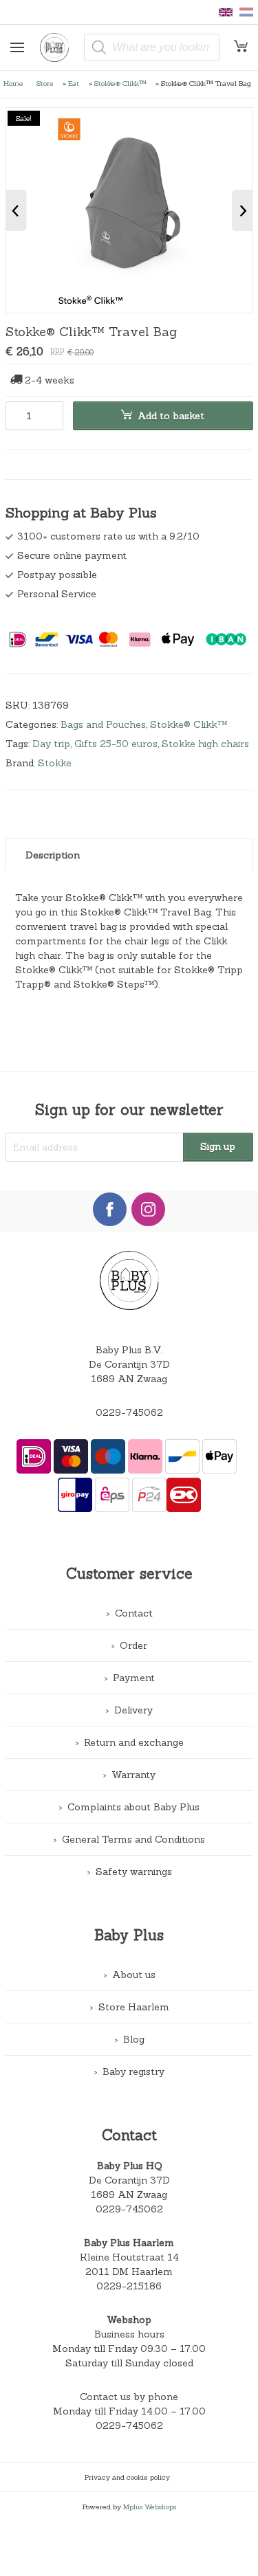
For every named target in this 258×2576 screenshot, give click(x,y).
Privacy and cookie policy (127, 2477)
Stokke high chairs (205, 744)
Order (133, 1645)
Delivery (133, 1710)
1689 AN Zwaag (129, 2195)
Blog (134, 2039)
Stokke (55, 763)
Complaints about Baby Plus (133, 1807)
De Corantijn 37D (129, 2180)
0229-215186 (129, 2286)
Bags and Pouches (103, 724)
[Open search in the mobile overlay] (152, 47)
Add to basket (171, 416)
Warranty (133, 1775)
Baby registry (133, 2072)
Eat (74, 83)
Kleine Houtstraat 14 (129, 2257)
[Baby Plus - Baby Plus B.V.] (59, 47)
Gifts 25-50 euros (116, 744)
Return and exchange (134, 1742)
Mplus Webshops (150, 2507)
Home (13, 83)
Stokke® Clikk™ (120, 83)
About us (134, 1975)
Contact (134, 1613)
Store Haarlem (134, 2007)
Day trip (51, 744)
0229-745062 (129, 1412)
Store (45, 83)
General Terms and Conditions (133, 1839)
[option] (129, 210)
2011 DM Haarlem (129, 2272)
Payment (134, 1678)
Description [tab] (53, 855)
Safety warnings (134, 1872)
